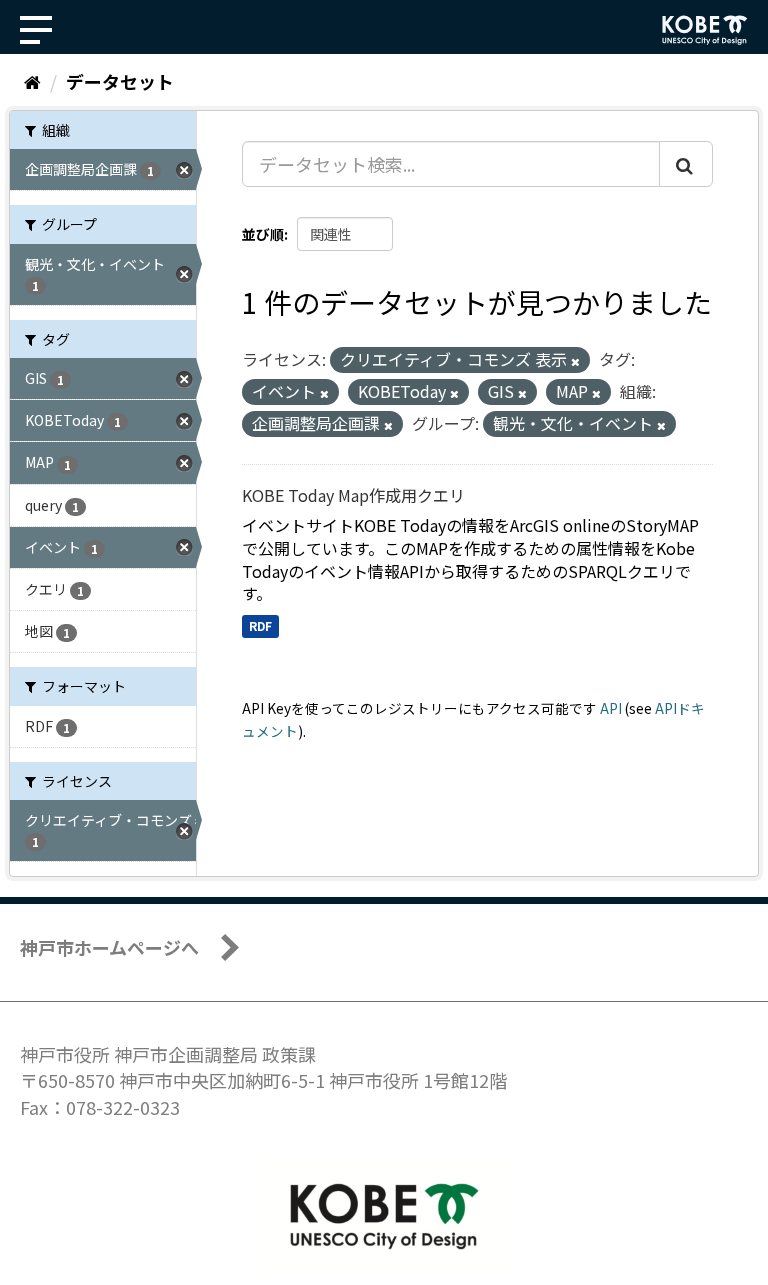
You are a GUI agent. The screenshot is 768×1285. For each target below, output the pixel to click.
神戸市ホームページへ (109, 947)
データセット (120, 81)
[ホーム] (32, 81)
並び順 (263, 234)
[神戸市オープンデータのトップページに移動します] (705, 30)
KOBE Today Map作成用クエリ (353, 495)
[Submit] (686, 164)
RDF (260, 625)
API (611, 708)
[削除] (575, 361)
